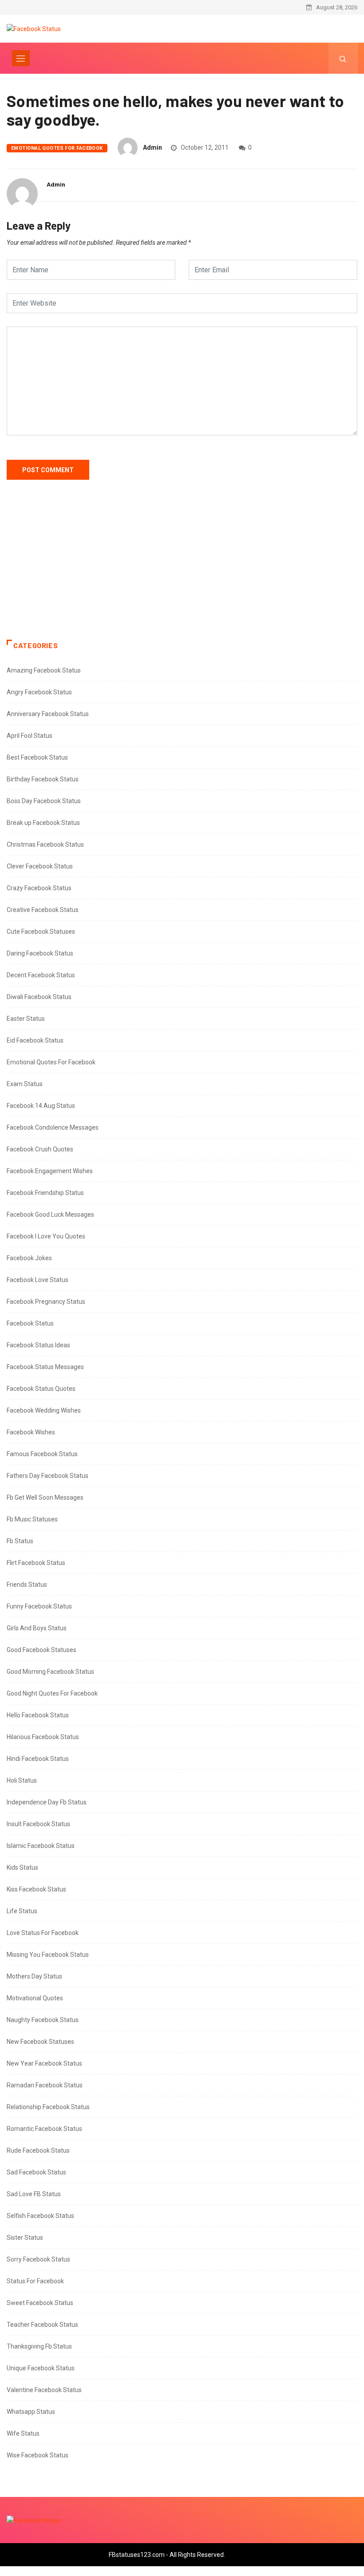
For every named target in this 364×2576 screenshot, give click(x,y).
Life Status (22, 1911)
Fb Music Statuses (32, 1519)
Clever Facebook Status (40, 866)
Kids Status (22, 1867)
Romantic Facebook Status (44, 2129)
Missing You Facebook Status (48, 1955)
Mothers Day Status (34, 1976)
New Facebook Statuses (40, 2042)
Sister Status (25, 2238)
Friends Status (27, 1585)
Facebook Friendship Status (45, 1193)
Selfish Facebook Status (40, 2216)
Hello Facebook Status (38, 1715)
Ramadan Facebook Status (45, 2085)
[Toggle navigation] (21, 58)
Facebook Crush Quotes (40, 1149)
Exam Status (25, 1084)
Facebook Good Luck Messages (50, 1214)
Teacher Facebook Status (42, 2325)
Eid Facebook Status (35, 1040)
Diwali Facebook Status (39, 997)
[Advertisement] (182, 569)
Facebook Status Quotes (41, 1389)
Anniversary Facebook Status (48, 714)
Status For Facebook (35, 2281)
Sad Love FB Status (34, 2194)
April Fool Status (30, 736)
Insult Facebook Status (38, 1824)
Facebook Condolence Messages (53, 1127)
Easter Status (26, 1019)
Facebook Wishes (31, 1432)
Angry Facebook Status (39, 692)
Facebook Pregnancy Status (46, 1302)
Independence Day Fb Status (47, 1802)
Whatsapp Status (31, 2412)
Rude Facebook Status (38, 2150)
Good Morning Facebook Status (50, 1672)
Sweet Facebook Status (40, 2303)
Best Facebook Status (37, 757)
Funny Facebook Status (39, 1606)
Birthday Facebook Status (43, 779)
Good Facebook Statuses (42, 1650)
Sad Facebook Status (36, 2172)
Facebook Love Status (38, 1280)
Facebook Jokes (29, 1258)
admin (152, 147)
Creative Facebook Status (43, 910)
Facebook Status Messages (45, 1367)
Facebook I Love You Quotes (46, 1236)
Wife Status (23, 2433)
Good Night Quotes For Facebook (52, 1693)
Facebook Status (30, 1323)
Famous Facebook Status (42, 1454)
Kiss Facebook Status (36, 1889)
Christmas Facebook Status (45, 844)
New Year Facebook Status (44, 2063)
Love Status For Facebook (43, 1933)
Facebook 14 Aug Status (41, 1106)
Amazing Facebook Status (44, 670)
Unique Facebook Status (41, 2368)
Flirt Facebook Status (36, 1563)
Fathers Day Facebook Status (47, 1476)
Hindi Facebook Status (38, 1759)
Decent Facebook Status (41, 975)
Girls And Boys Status (37, 1628)
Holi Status (22, 1780)
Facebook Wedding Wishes (44, 1410)
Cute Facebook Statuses (41, 932)
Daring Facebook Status (40, 953)
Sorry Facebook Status (38, 2259)
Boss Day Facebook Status (44, 801)
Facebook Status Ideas (38, 1345)
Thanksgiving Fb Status (39, 2346)
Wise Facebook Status (38, 2455)
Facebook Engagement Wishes (50, 1171)
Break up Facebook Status (43, 823)
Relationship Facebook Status (48, 2107)
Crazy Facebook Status (39, 888)
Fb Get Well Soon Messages (45, 1497)
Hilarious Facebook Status (43, 1737)
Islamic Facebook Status (41, 1846)
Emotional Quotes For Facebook (57, 148)
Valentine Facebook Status (44, 2390)
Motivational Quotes (35, 1998)
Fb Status (20, 1541)
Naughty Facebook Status (43, 2020)
